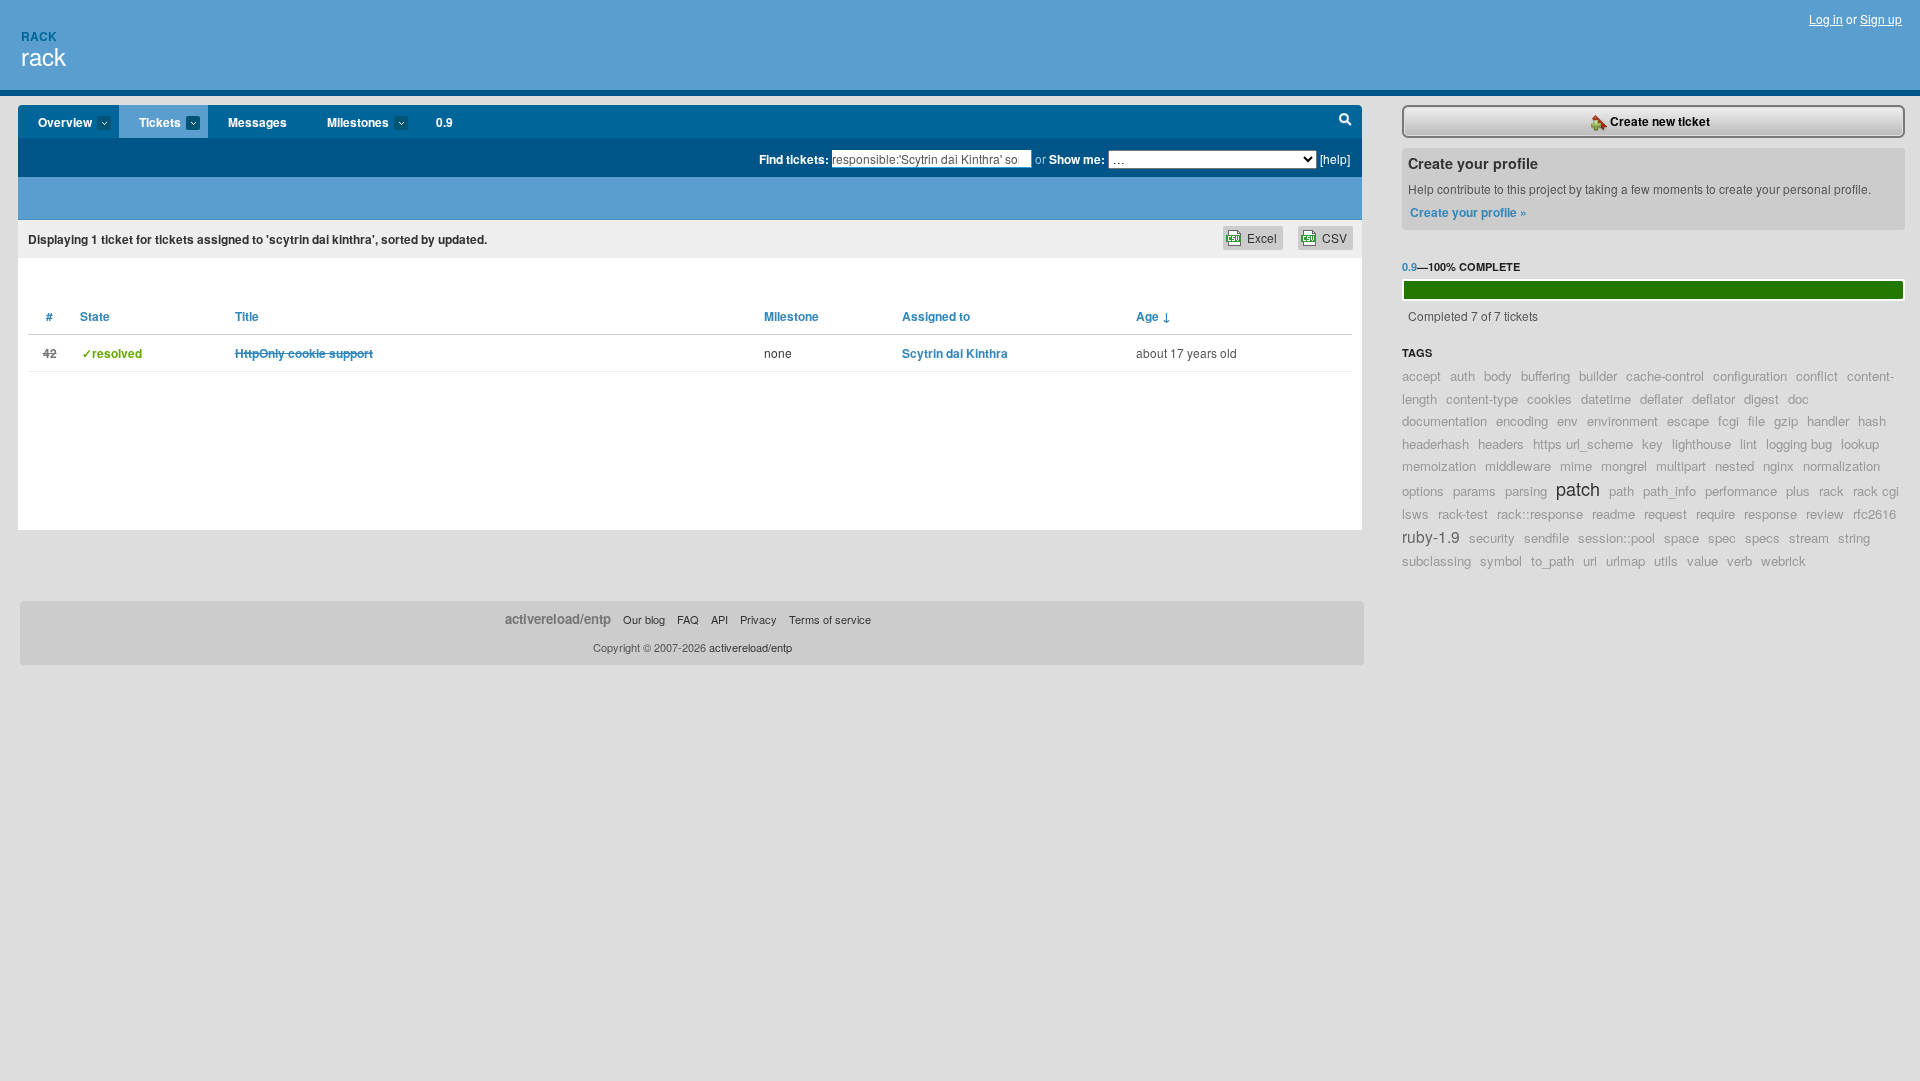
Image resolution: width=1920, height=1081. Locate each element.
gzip (1786, 420)
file (1756, 420)
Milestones (348, 123)
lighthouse (1701, 443)
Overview (55, 123)
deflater (1661, 398)
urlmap (1625, 560)
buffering (1545, 375)
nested (1734, 465)
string (1854, 537)
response (1770, 513)
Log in (1826, 18)
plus (1798, 490)
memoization (1439, 465)
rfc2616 (1874, 513)
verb (1739, 560)
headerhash (1435, 443)
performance (1741, 490)
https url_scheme (1583, 443)
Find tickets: (794, 159)
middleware (1518, 465)
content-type (1482, 398)
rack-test (1463, 513)
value (1702, 560)
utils (1666, 560)
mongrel (1624, 465)
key (1652, 443)
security (1492, 537)
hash (1872, 420)
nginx (1778, 465)
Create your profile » (1468, 212)
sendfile (1546, 537)
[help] (1335, 158)
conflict (1817, 375)
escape (1688, 420)
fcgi (1728, 420)
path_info (1669, 490)
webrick (1783, 560)
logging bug (1799, 443)
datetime (1606, 398)
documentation (1444, 420)
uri (1590, 560)
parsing (1526, 490)
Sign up (1881, 18)
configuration (1750, 375)
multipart (1681, 465)
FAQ (688, 619)
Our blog (644, 619)
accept (1421, 375)
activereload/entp (558, 618)
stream (1809, 537)
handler (1828, 420)
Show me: (1077, 159)
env (1567, 420)
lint (1748, 443)
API (719, 619)
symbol (1501, 560)
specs (1762, 537)
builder (1598, 375)
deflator (1713, 398)
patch (1578, 488)
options (1423, 490)
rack (43, 55)
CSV (1334, 237)
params (1474, 490)
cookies (1549, 398)
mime (1576, 465)
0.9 (444, 122)
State (95, 316)
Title (247, 316)
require (1715, 513)
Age (1153, 316)
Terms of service (830, 619)
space (1681, 537)
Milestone (791, 316)
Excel (1262, 237)
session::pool (1616, 537)
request (1665, 513)
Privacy (758, 619)
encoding (1522, 420)
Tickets (150, 123)
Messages (257, 122)
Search (1345, 122)
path (1621, 490)
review (1825, 513)
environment (1622, 420)
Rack (39, 36)
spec (1722, 537)
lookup (1860, 443)
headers (1501, 443)
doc (1798, 398)
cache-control (1665, 375)
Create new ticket (1658, 121)
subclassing (1436, 560)
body (1498, 375)
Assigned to (936, 316)
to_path (1552, 560)
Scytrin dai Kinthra (955, 353)
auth (1462, 375)
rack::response (1540, 513)
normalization (1841, 465)
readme (1613, 513)
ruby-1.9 (1431, 536)
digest (1761, 398)
